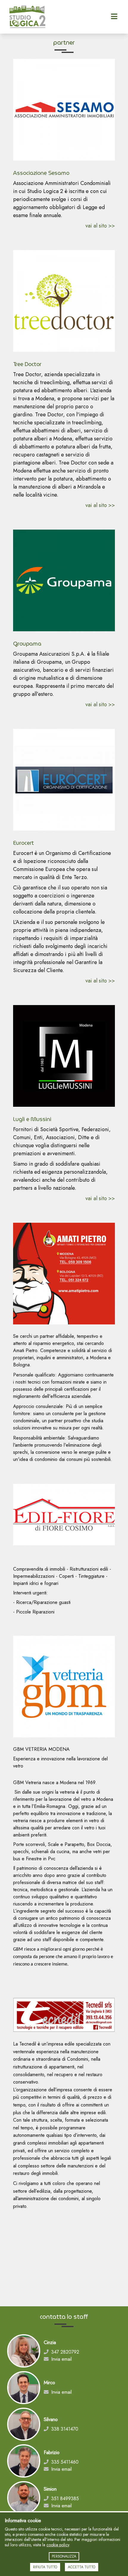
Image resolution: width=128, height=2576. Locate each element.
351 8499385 (65, 2499)
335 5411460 (65, 2462)
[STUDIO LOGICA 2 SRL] (47, 17)
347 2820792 (65, 2352)
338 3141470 (65, 2429)
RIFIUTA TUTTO (45, 2567)
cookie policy (58, 2545)
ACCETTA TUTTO (82, 2567)
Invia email (61, 2359)
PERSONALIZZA (64, 2556)
